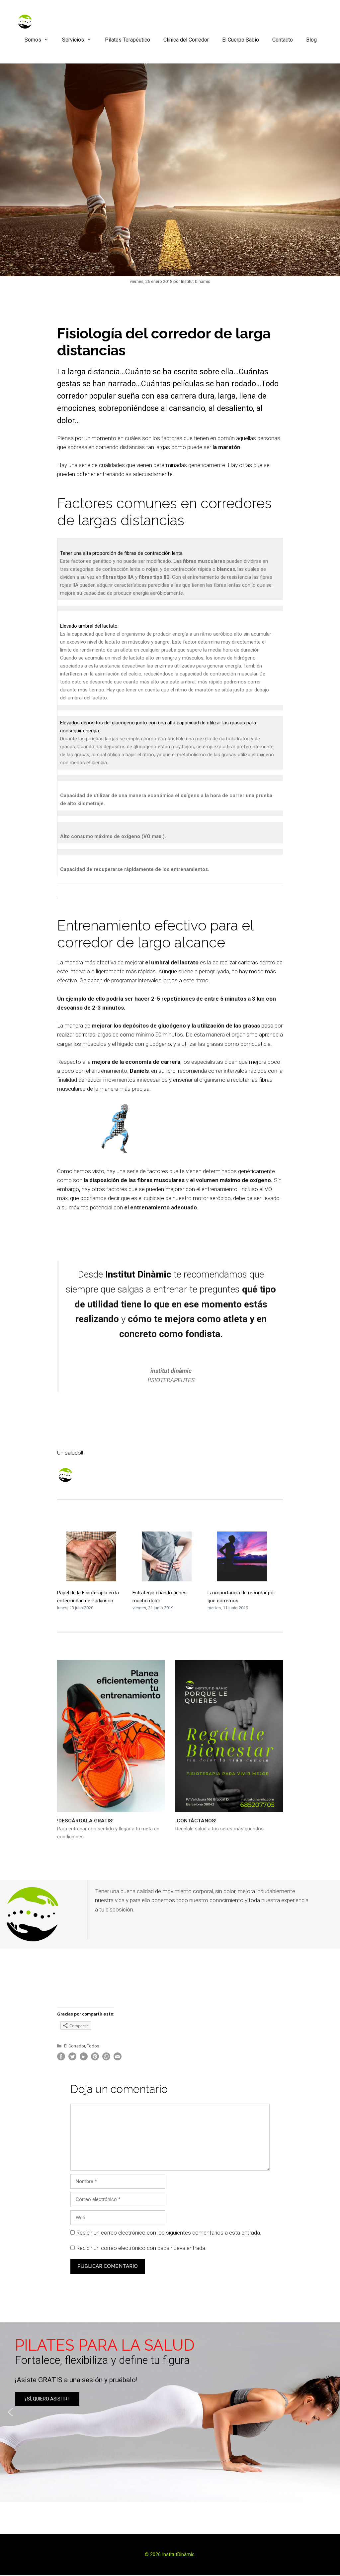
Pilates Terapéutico (127, 40)
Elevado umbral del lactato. (89, 626)
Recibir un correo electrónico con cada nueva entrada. (141, 2248)
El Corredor (75, 2046)
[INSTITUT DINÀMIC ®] (25, 21)
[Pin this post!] (95, 2059)
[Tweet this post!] (72, 2059)
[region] (170, 2412)
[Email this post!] (118, 2059)
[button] (170, 2412)
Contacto (283, 40)
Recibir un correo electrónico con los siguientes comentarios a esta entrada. (169, 2233)
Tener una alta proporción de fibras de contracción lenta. (122, 553)
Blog (311, 40)
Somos (33, 40)
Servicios (73, 40)
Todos (93, 2046)
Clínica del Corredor (186, 40)
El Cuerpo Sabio (241, 40)
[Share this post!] (61, 2059)
